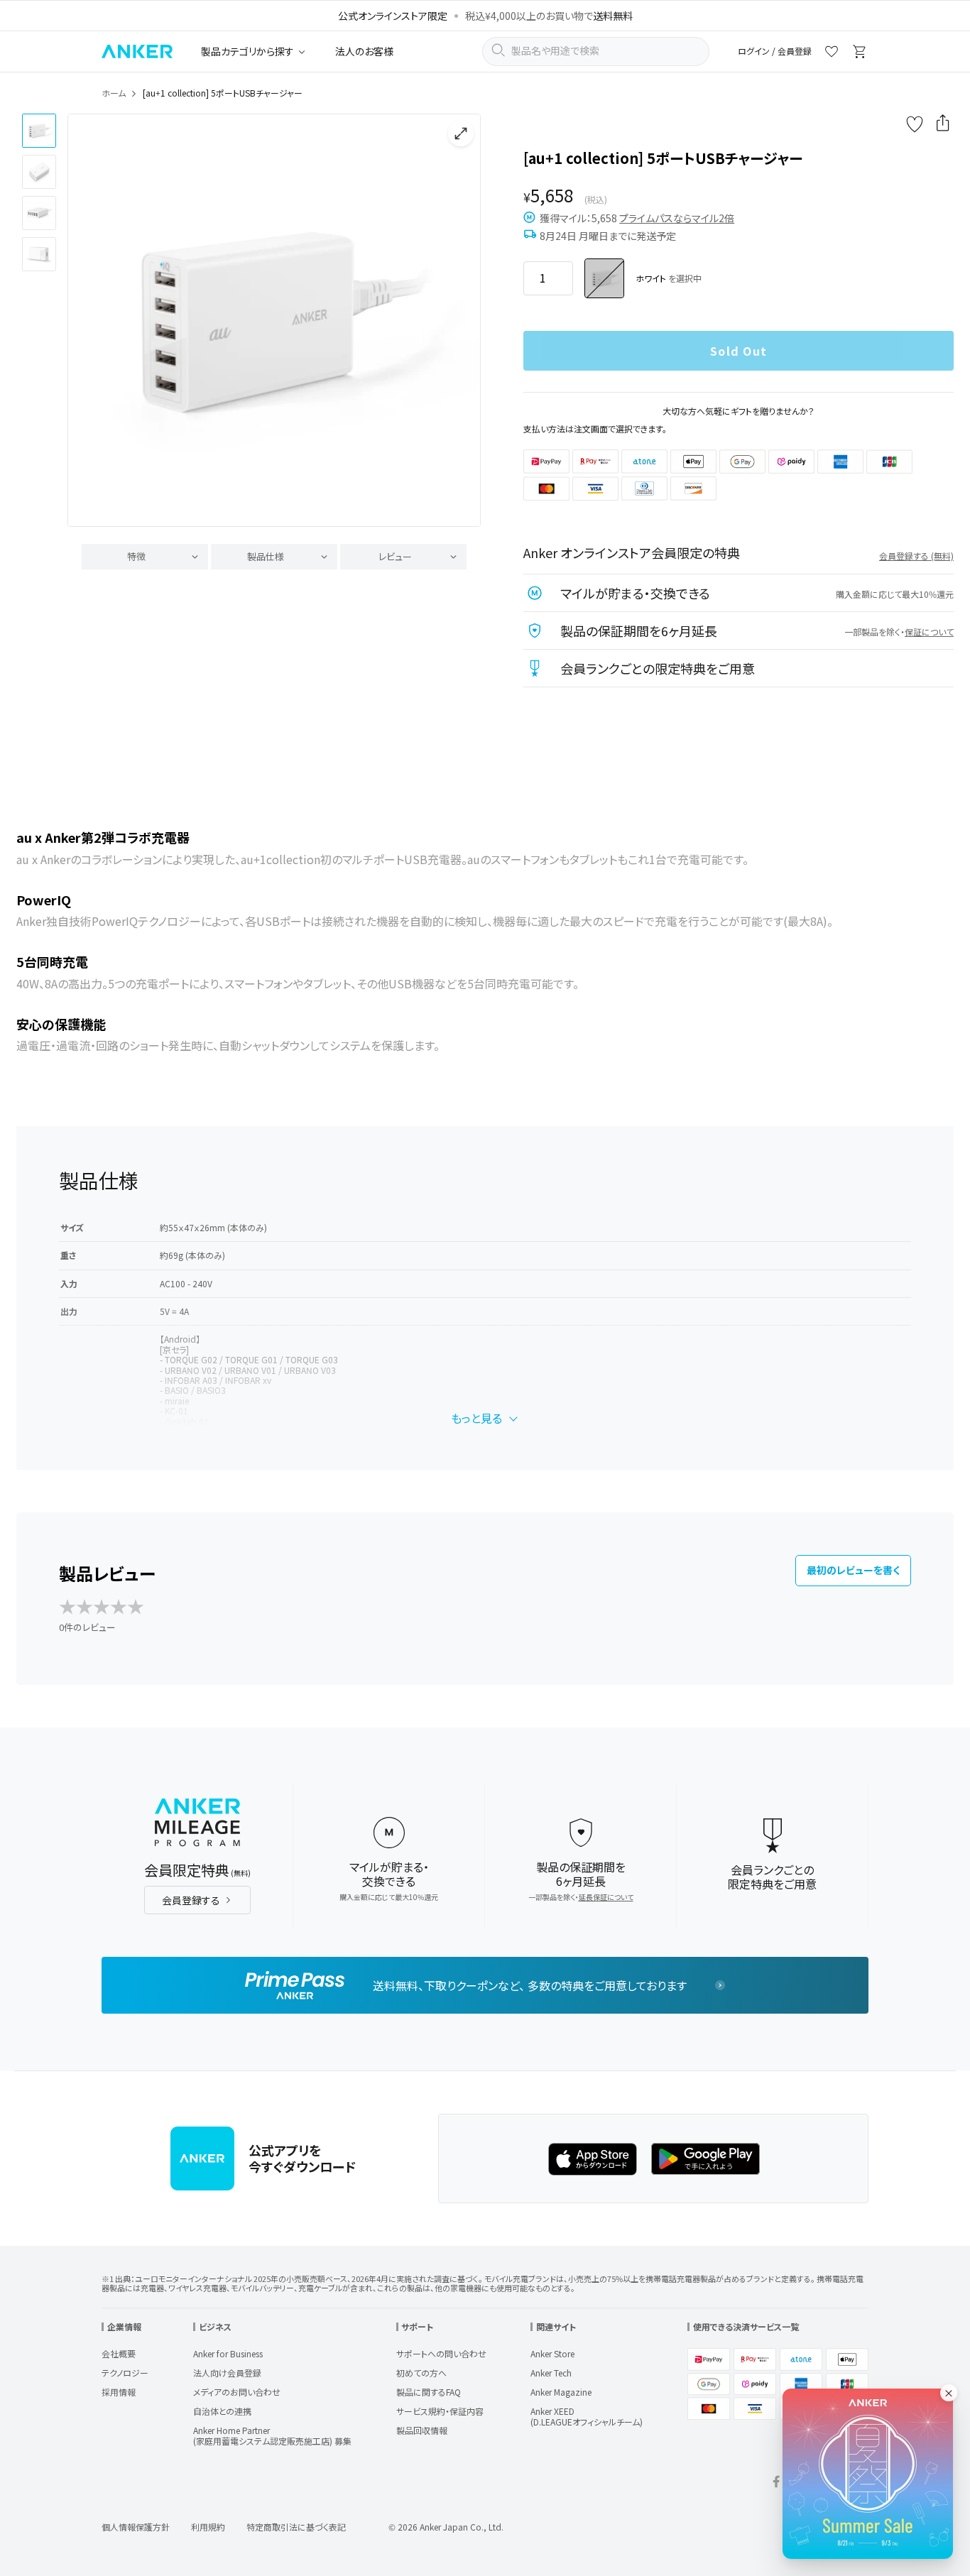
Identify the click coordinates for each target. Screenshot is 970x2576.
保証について (929, 632)
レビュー (395, 556)
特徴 (136, 556)
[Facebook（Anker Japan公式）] (776, 2483)
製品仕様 (266, 556)
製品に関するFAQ (429, 2392)
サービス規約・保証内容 (440, 2411)
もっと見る (476, 1418)
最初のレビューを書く (853, 1570)
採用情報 (119, 2392)
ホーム (114, 93)
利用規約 (208, 2527)
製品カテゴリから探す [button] (247, 51)
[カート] (860, 54)
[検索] (498, 52)
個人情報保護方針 (136, 2527)
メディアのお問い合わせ (237, 2392)
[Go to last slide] (90, 320)
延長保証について (606, 1897)
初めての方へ (421, 2373)
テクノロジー (125, 2373)
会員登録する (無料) (916, 556)
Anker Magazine (561, 2392)
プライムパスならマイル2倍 (677, 218)
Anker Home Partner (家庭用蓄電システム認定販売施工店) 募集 (272, 2435)
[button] (39, 131)
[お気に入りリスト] (832, 54)
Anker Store (552, 2353)
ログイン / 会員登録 (775, 51)
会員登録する (191, 1900)
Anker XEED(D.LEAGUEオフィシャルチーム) (587, 2416)
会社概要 (119, 2353)
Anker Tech (551, 2373)
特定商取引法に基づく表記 (296, 2527)
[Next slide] (458, 320)
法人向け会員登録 (227, 2373)
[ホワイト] (604, 278)
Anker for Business (228, 2353)
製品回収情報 (422, 2430)
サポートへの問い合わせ (441, 2353)
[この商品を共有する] (943, 124)
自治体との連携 (222, 2411)
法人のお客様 (364, 51)
